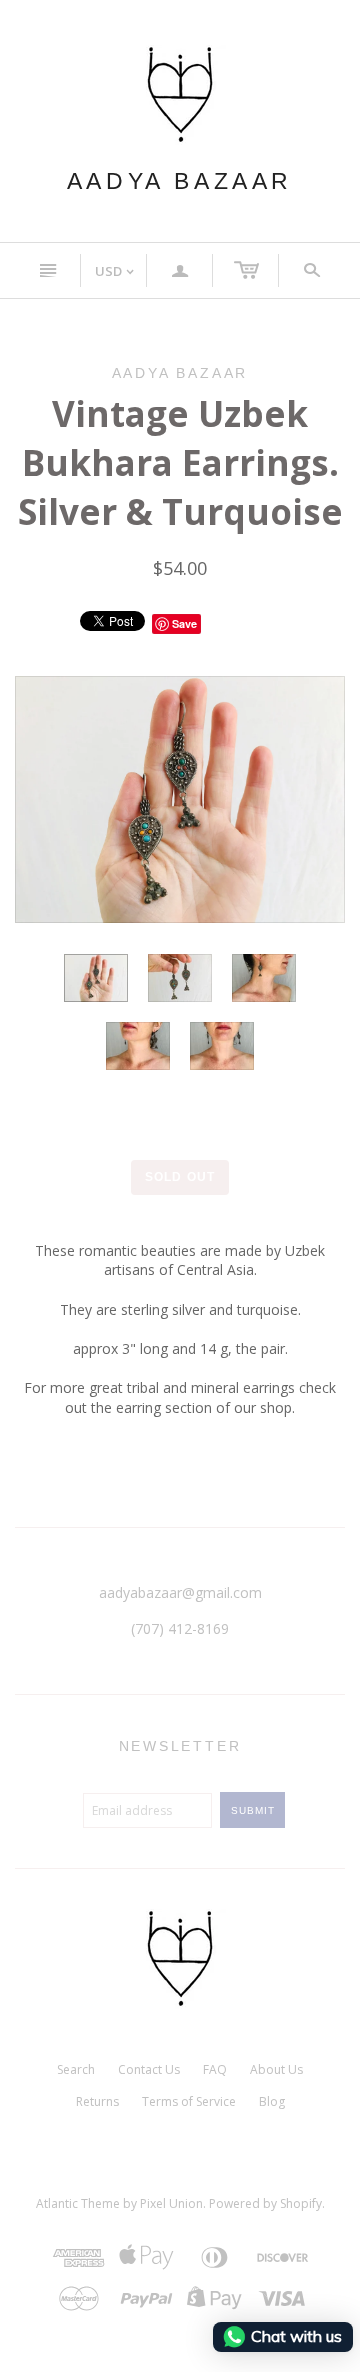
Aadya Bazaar (180, 181)
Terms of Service (189, 2101)
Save (184, 623)
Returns (97, 2101)
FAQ (215, 2069)
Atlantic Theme (78, 2203)
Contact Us (149, 2069)
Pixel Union (171, 2203)
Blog (272, 2101)
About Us (276, 2069)
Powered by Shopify (265, 2203)
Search (76, 2069)
